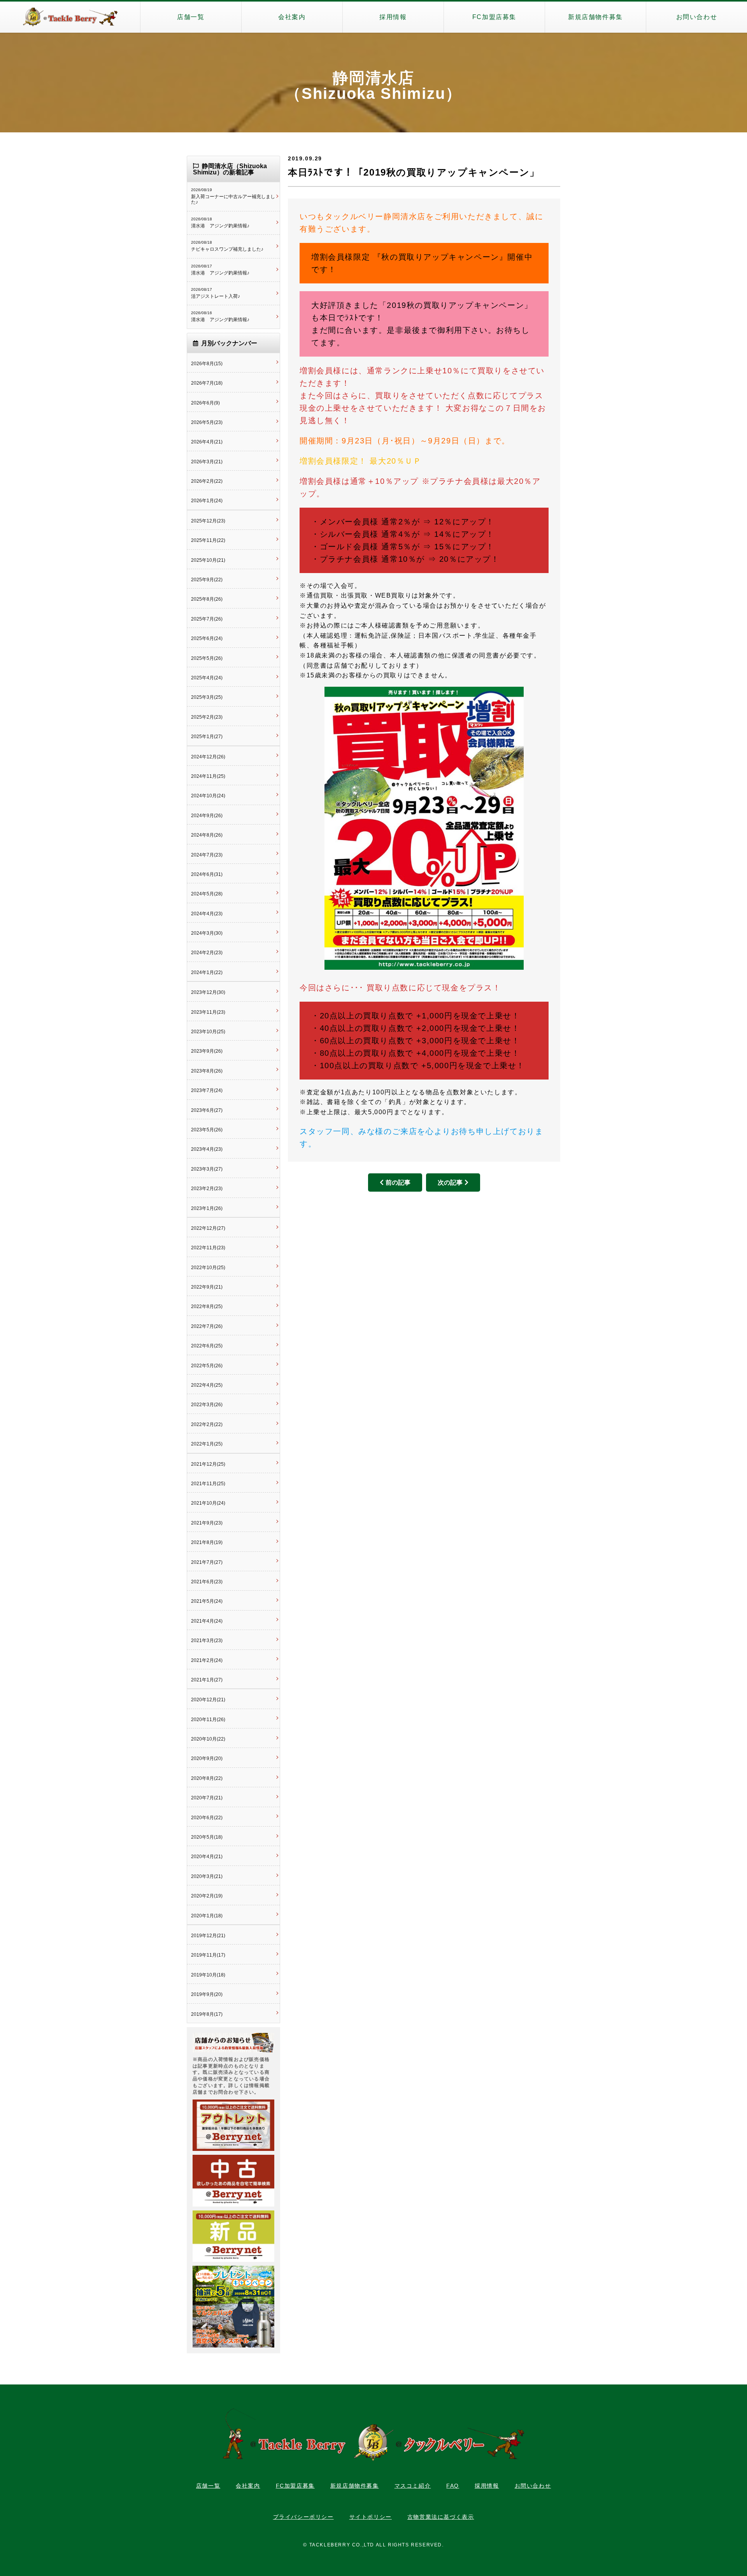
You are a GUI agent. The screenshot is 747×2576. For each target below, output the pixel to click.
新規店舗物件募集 (595, 17)
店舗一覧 (191, 17)
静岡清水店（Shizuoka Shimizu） (373, 86)
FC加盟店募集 (494, 17)
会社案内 (292, 17)
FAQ (453, 2486)
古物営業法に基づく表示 (441, 2517)
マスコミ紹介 (413, 2486)
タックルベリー (70, 17)
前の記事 (398, 1182)
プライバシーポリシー (303, 2517)
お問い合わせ (697, 17)
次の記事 (450, 1182)
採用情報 (393, 17)
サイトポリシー (371, 2517)
